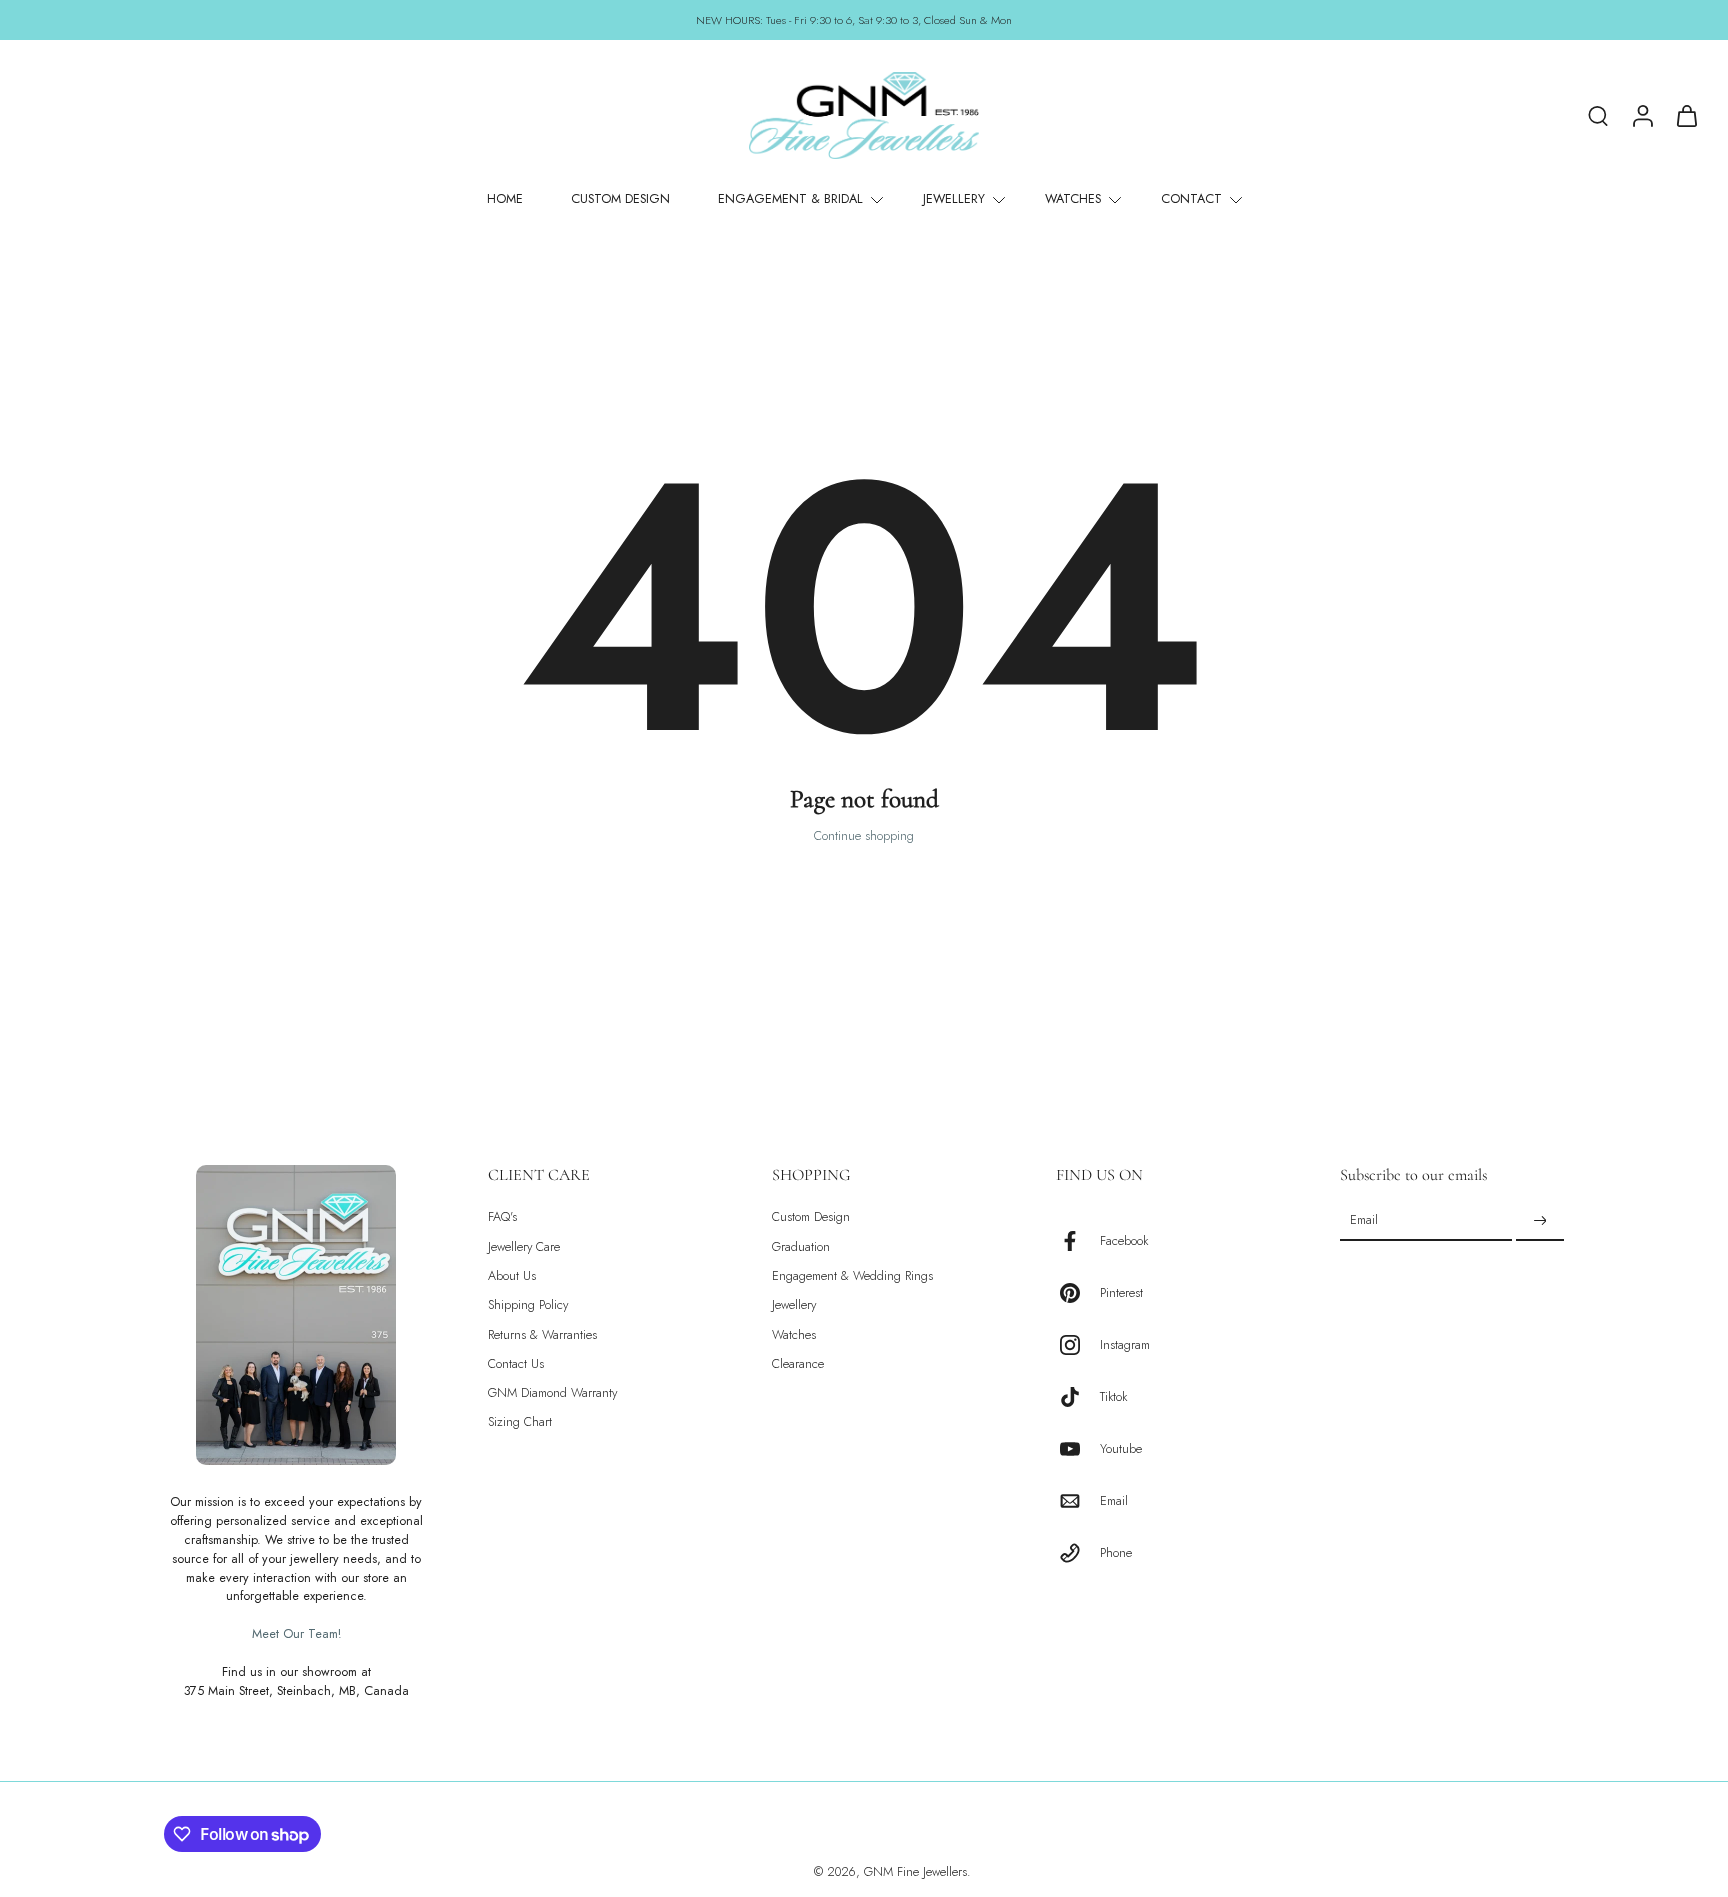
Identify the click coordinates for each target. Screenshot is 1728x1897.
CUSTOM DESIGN (620, 199)
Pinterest (1121, 1293)
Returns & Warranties (542, 1335)
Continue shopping (864, 836)
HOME (505, 199)
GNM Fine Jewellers (915, 1872)
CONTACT (1191, 199)
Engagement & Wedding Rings (852, 1276)
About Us (512, 1276)
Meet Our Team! (296, 1634)
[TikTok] (1078, 1397)
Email (1114, 1501)
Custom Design (811, 1217)
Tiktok (1113, 1397)
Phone (1116, 1553)
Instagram (1125, 1345)
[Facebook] (1078, 1241)
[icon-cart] (1686, 115)
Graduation (801, 1247)
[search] (1598, 115)
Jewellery (794, 1305)
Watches (794, 1335)
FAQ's (502, 1217)
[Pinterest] (1078, 1293)
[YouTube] (1078, 1449)
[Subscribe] (1540, 1221)
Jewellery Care (524, 1247)
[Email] (1078, 1501)
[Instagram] (1078, 1345)
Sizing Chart (520, 1423)
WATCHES (1073, 199)
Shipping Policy (528, 1305)
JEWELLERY (954, 199)
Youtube (1121, 1449)
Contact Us (516, 1364)
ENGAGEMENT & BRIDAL (790, 199)
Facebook (1124, 1241)
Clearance (798, 1364)
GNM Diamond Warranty (552, 1393)
